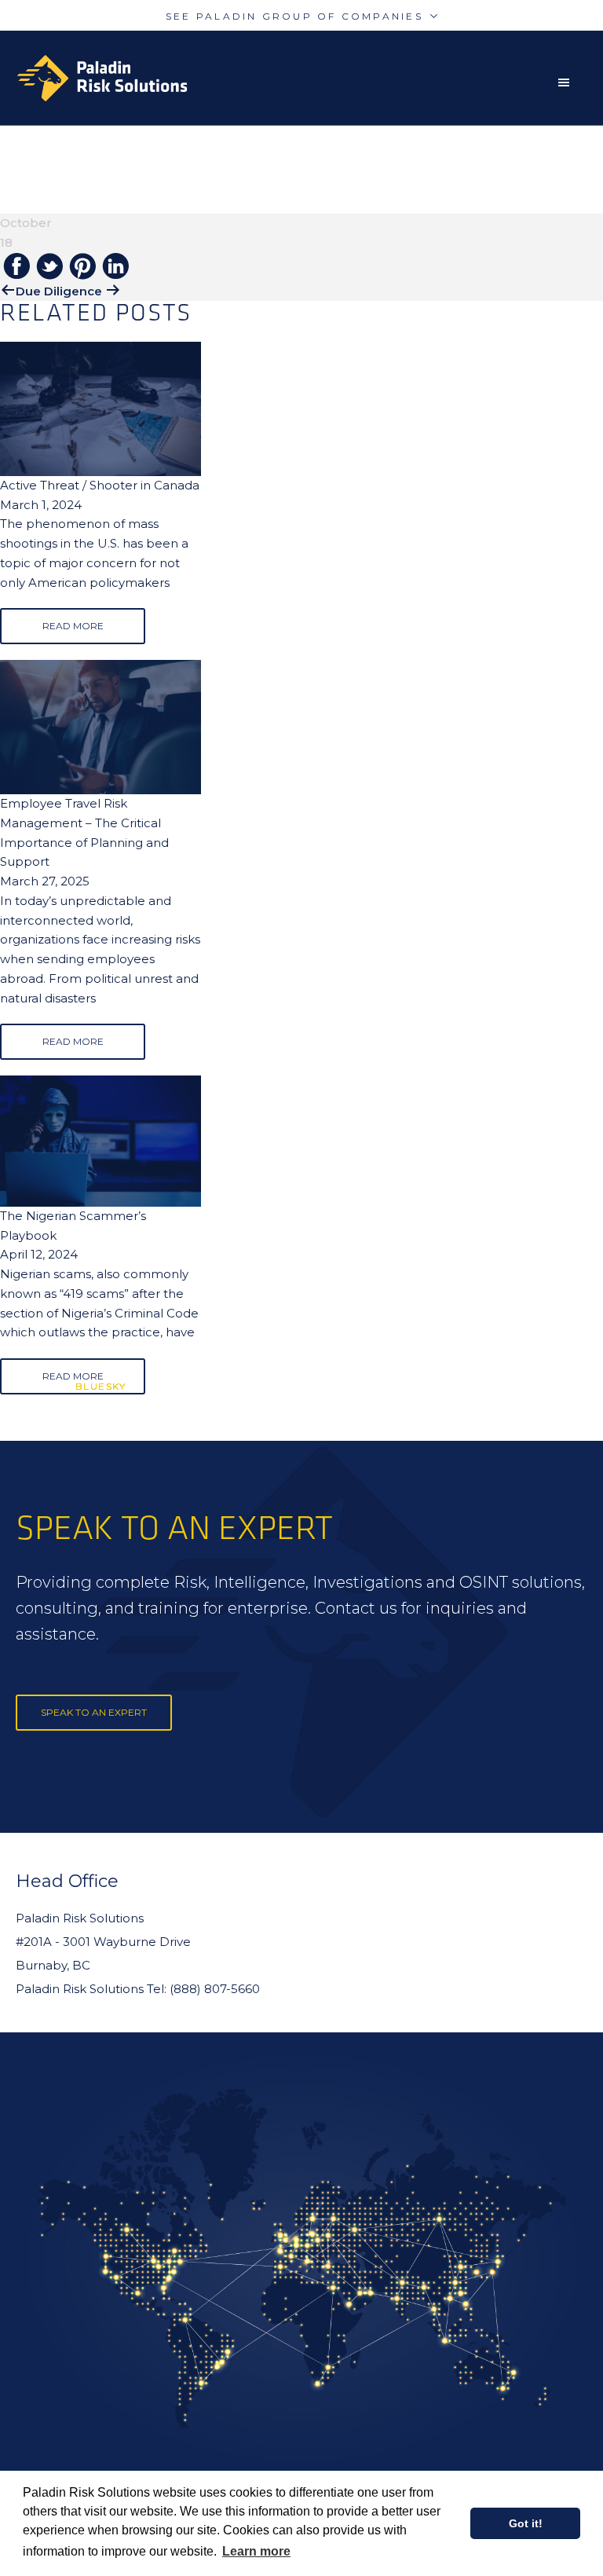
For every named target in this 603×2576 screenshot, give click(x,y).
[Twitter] (49, 267)
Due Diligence (59, 291)
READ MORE (73, 626)
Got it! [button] (526, 2523)
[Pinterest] (82, 267)
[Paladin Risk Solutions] (102, 78)
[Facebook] (16, 267)
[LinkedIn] (115, 267)
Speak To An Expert (94, 1712)
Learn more (256, 2551)
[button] (568, 82)
